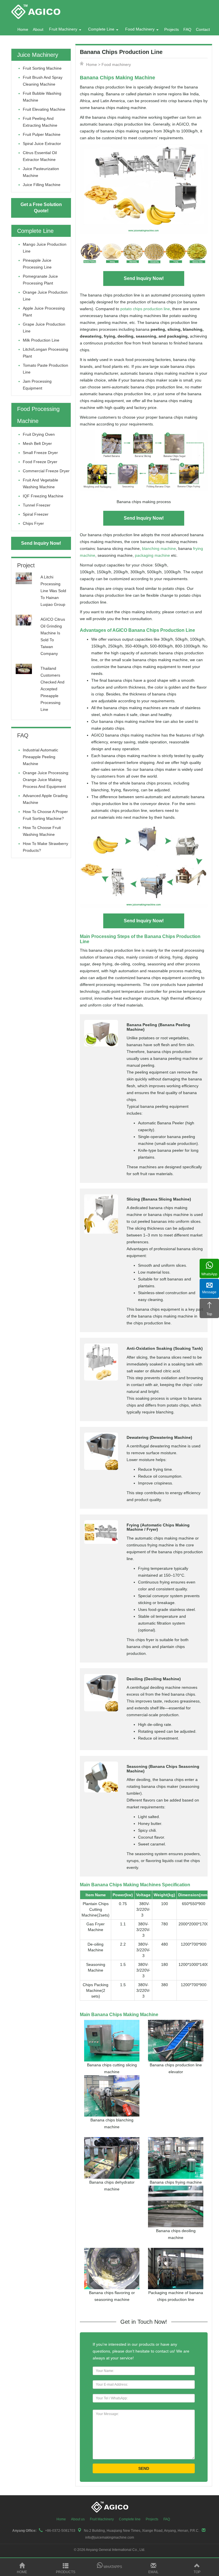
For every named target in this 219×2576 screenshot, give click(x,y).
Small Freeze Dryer (40, 453)
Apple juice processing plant (44, 312)
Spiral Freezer (36, 514)
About (38, 29)
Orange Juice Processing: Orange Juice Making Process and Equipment (46, 780)
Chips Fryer (33, 523)
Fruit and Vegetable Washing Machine (40, 483)
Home (23, 29)
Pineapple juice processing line (37, 264)
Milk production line (41, 340)
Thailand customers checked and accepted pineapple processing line (52, 689)
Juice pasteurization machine (41, 172)
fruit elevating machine (44, 109)
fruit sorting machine (42, 68)
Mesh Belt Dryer (37, 443)
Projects (172, 29)
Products (66, 2572)
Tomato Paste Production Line (45, 369)
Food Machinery (140, 29)
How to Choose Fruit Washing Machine (42, 831)
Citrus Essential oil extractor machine (40, 156)
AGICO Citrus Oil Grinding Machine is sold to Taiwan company (53, 636)
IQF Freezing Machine (43, 496)
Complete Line (101, 29)
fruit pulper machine (42, 134)
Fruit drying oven (39, 434)
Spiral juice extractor (42, 144)
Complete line (130, 2519)
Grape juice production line (44, 328)
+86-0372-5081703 (60, 2531)
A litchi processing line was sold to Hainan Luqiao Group (53, 591)
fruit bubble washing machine (42, 97)
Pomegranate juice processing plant (40, 280)
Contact (203, 29)
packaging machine (152, 555)
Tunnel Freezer (37, 505)
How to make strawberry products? (45, 847)
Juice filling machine (42, 185)
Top (197, 2572)
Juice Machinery (38, 55)
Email (153, 2572)
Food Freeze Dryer (40, 462)
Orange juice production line (45, 296)
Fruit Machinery (63, 29)
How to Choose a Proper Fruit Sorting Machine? (45, 815)
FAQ (187, 29)
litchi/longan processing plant (45, 353)
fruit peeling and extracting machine (40, 122)
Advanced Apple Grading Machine (45, 799)
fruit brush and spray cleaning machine (43, 81)
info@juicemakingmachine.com (110, 2537)
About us (78, 2519)
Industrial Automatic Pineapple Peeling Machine (40, 757)
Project (26, 565)
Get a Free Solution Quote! (41, 208)
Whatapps (112, 2567)
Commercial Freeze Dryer (46, 471)
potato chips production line (145, 309)
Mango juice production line (45, 248)
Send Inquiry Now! (144, 278)
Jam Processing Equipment (37, 385)
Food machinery (116, 64)
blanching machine (159, 548)
